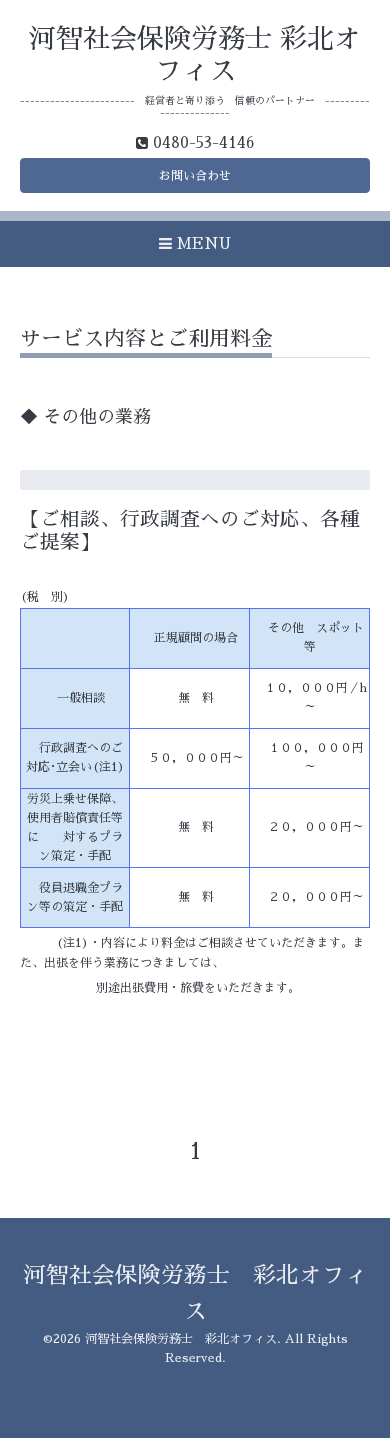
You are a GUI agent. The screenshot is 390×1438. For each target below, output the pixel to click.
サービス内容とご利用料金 (146, 338)
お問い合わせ (195, 176)
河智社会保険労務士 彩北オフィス (181, 1339)
